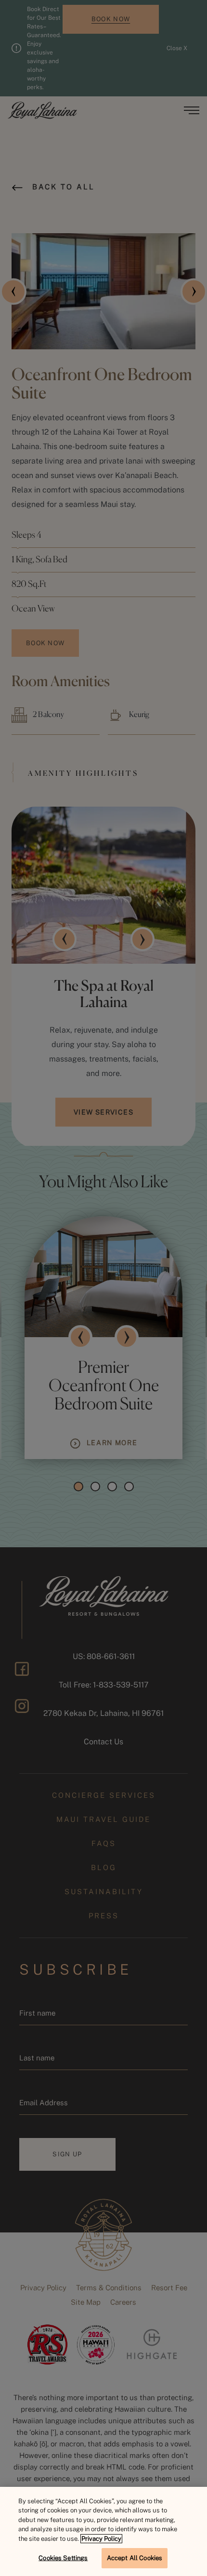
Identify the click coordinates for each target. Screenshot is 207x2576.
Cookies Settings (63, 2558)
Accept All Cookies (135, 2558)
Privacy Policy (101, 2539)
